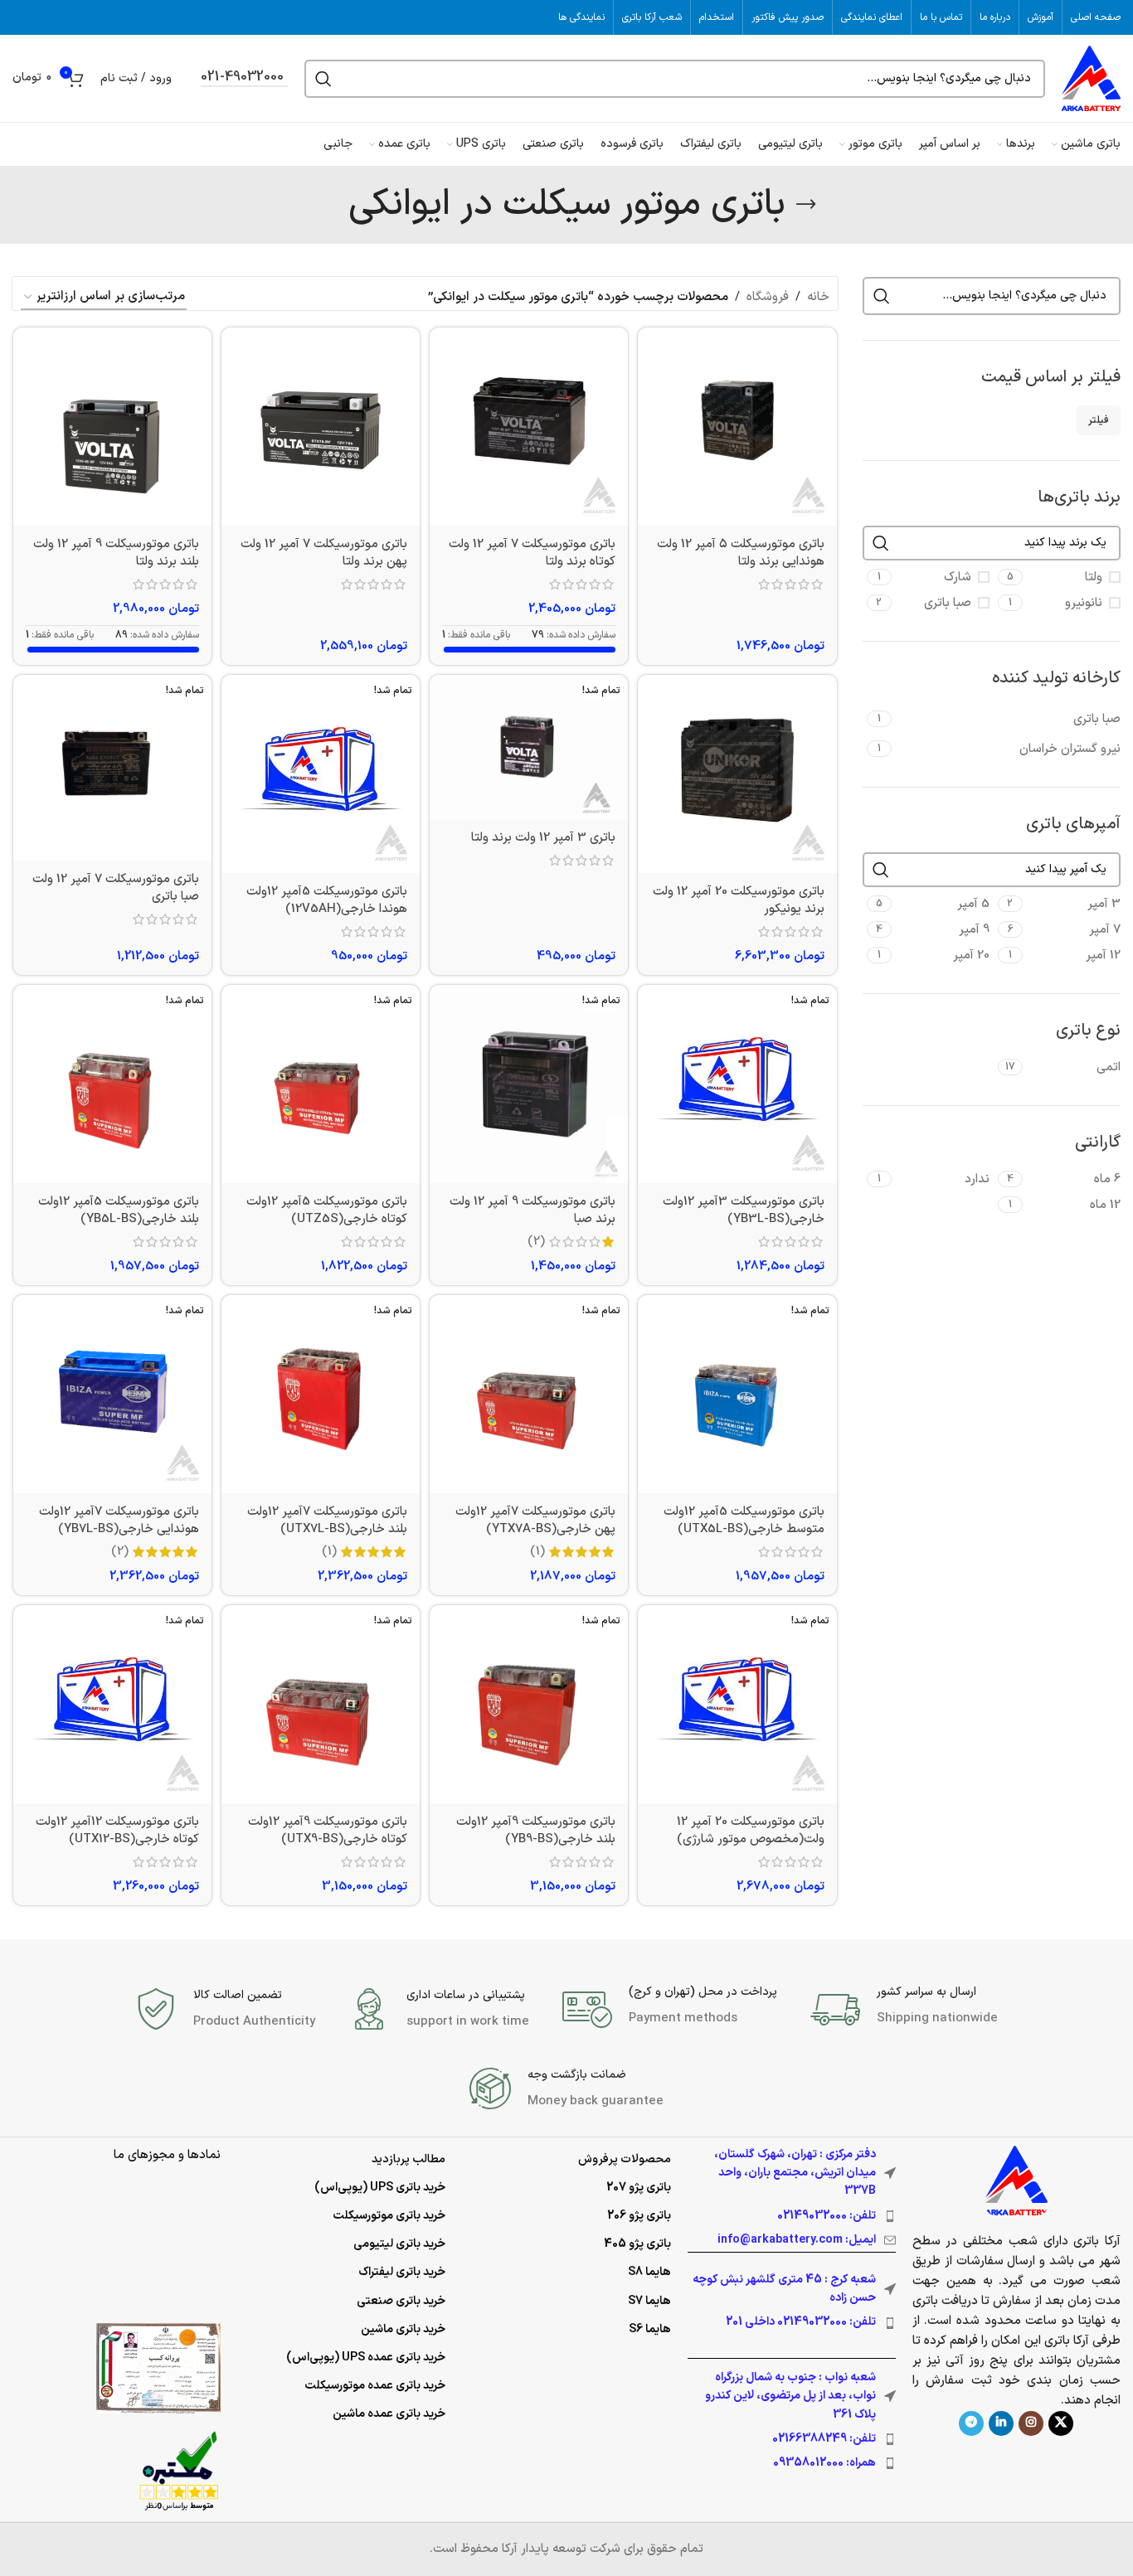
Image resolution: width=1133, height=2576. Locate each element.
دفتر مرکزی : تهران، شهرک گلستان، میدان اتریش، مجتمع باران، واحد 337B (795, 2173)
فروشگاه (768, 297)
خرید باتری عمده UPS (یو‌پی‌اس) (366, 2358)
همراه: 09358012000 (824, 2463)
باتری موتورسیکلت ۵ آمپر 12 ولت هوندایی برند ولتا (741, 553)
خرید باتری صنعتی (401, 2301)
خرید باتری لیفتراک (402, 2272)
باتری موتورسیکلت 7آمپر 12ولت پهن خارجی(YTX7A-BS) (535, 1521)
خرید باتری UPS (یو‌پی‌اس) (380, 2188)
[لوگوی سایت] (1091, 78)
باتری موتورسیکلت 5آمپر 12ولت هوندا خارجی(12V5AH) (327, 900)
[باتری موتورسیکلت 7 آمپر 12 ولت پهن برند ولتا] (321, 427)
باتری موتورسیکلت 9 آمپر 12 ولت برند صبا (532, 1210)
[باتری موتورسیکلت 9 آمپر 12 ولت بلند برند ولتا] (112, 427)
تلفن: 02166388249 (824, 2439)
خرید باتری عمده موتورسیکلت (375, 2386)
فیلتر (1099, 420)
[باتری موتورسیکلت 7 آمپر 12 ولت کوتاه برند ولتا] (529, 427)
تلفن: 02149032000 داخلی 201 (801, 2322)
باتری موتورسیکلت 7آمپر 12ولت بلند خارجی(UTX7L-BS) (327, 1521)
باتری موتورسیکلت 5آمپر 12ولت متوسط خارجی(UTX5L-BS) (744, 1521)
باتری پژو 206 (639, 2216)
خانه (818, 297)
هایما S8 (649, 2272)
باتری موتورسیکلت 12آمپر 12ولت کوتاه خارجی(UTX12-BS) (117, 1831)
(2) (536, 1242)
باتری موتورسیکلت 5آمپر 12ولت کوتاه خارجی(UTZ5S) (327, 1210)
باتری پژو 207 (639, 2188)
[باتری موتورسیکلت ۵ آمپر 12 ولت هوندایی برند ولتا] (737, 427)
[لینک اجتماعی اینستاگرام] (1031, 2423)
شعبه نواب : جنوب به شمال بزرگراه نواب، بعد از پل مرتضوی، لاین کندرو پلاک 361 (790, 2396)
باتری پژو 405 (637, 2244)
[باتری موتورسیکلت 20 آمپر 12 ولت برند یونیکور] (737, 774)
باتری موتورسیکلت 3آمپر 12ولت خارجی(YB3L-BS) (744, 1210)
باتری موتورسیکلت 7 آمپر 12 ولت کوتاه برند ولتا (532, 553)
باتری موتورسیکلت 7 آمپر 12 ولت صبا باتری (116, 888)
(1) (537, 1552)
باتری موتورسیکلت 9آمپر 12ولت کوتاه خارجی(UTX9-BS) (328, 1831)
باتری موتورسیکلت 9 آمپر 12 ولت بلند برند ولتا (116, 553)
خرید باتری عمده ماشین (389, 2414)
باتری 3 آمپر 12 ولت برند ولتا (543, 838)
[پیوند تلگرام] (971, 2423)
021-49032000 (242, 78)
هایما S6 (650, 2329)
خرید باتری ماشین (403, 2329)
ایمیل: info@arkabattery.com (797, 2240)
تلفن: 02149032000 (827, 2216)
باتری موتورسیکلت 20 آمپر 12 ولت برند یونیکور (739, 900)
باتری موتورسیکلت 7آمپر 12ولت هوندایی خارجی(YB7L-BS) (119, 1521)
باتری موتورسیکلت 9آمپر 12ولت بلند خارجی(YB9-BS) (536, 1831)
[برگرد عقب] (806, 205)
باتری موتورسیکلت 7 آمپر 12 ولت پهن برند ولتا (324, 553)
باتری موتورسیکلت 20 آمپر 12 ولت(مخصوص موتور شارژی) (751, 1831)
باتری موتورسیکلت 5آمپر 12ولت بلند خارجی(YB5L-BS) (119, 1210)
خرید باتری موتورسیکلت (389, 2216)
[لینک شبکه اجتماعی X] (1061, 2423)
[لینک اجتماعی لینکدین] (1001, 2423)
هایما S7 (649, 2301)
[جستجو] (323, 79)
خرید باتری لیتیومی (399, 2244)
